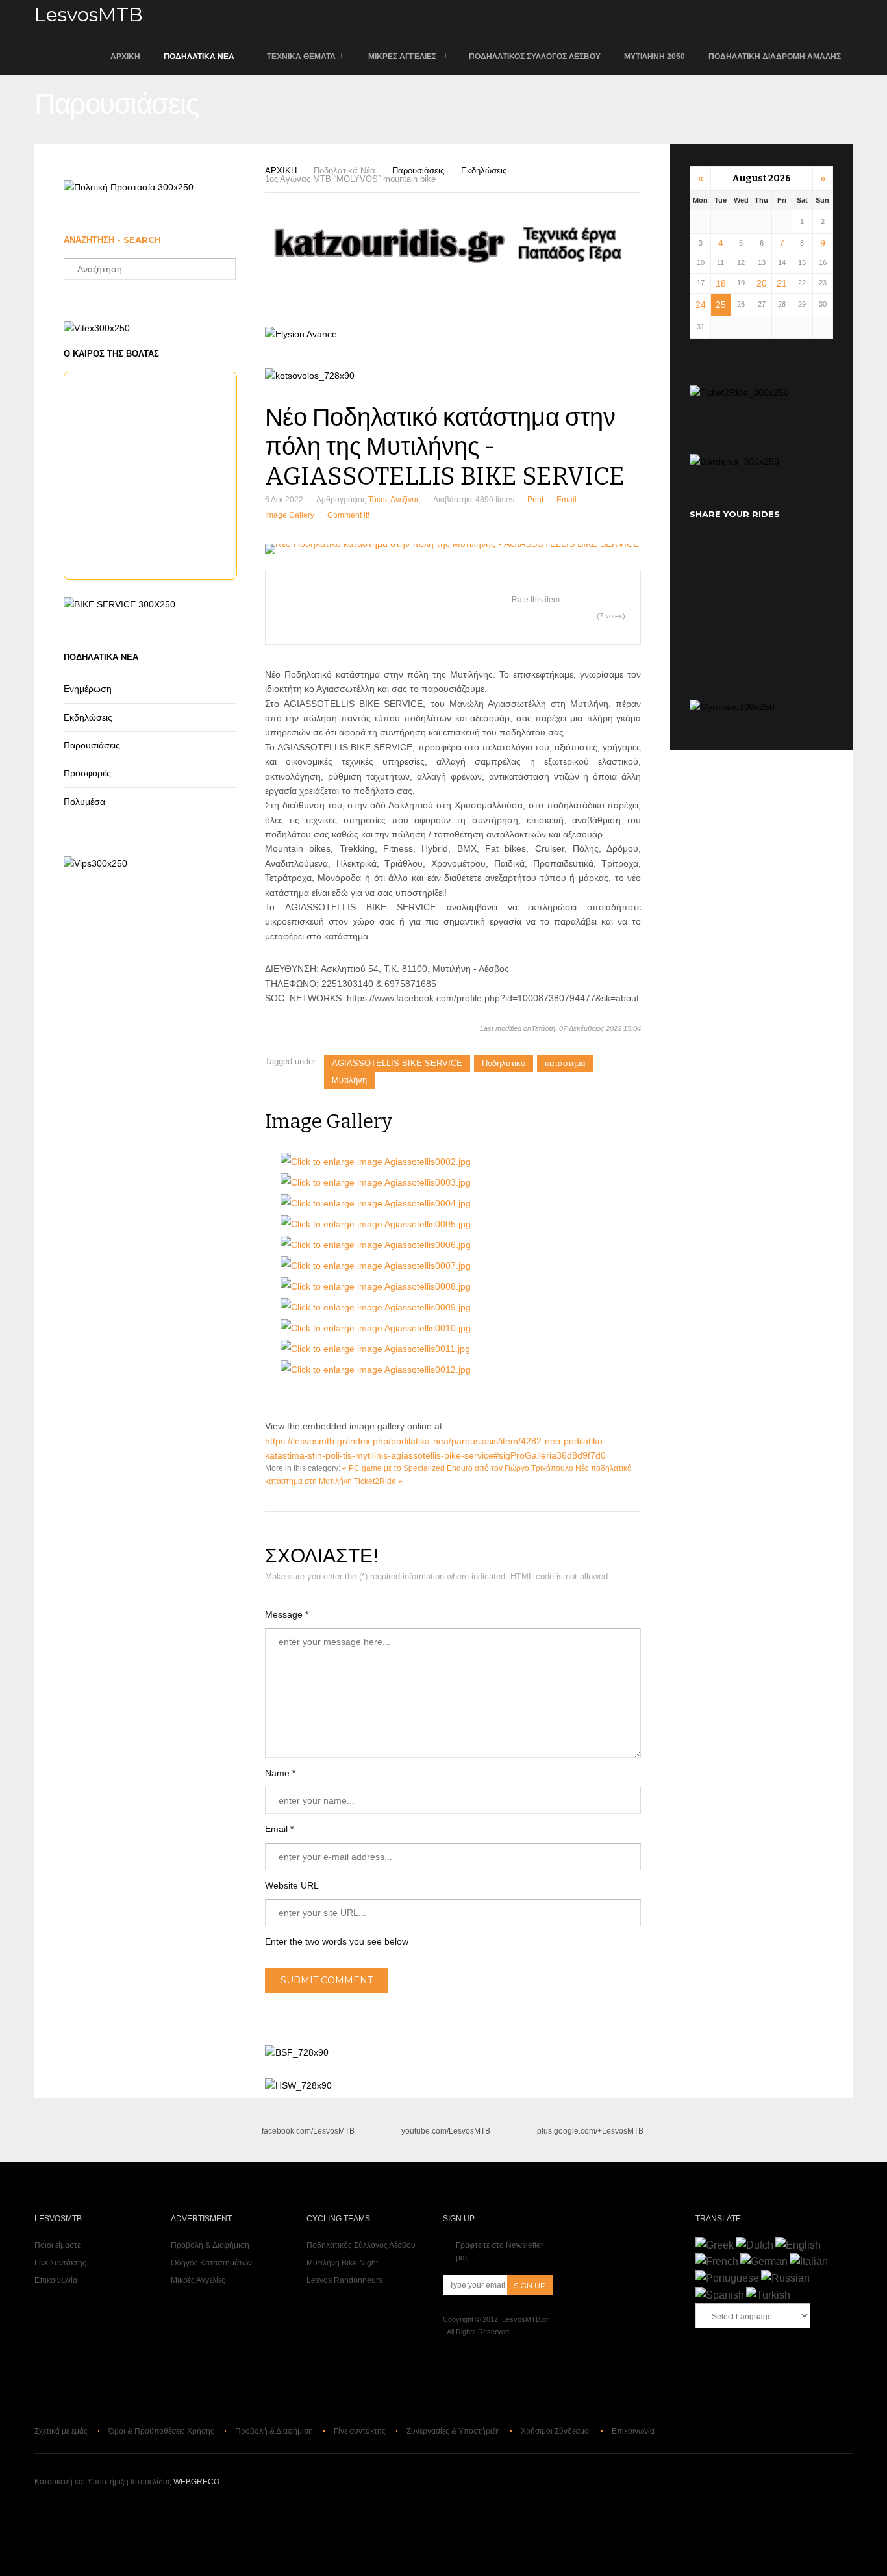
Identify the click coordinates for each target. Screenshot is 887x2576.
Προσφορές (87, 773)
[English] (798, 2245)
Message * (287, 1614)
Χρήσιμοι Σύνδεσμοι (556, 2431)
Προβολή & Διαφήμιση (210, 2245)
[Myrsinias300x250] (732, 707)
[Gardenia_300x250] (734, 461)
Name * (280, 1773)
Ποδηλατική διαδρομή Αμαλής (775, 57)
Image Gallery (290, 515)
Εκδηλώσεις (484, 171)
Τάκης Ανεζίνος (394, 500)
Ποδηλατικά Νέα (199, 57)
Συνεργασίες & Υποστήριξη (453, 2431)
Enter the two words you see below (337, 1941)
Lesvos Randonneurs (344, 2280)
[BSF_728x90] (297, 2052)
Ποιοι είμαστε (57, 2245)
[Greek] (715, 2245)
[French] (717, 2261)
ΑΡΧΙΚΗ (125, 57)
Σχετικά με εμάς (61, 2431)
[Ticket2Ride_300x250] (739, 392)
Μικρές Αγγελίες (402, 57)
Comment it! (348, 515)
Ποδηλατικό (504, 1063)
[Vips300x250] (95, 863)
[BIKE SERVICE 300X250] (119, 604)
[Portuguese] (727, 2278)
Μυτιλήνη (349, 1080)
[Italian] (809, 2261)
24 (701, 305)
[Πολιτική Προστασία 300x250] (129, 187)
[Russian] (785, 2278)
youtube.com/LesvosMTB (446, 2131)
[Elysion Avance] (301, 334)
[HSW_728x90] (298, 2085)
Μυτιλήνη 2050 (655, 57)
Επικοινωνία (56, 2280)
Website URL (292, 1885)
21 (782, 283)
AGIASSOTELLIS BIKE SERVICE (397, 1063)
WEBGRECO (196, 2482)
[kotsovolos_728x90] (310, 376)
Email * (279, 1829)
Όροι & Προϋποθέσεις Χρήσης (161, 2431)
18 (721, 283)
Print (535, 500)
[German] (764, 2261)
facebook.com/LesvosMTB (308, 2131)
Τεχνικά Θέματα (301, 57)
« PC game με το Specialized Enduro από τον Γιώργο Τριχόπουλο (458, 1468)
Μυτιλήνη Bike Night (342, 2263)
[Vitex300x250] (97, 328)
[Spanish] (720, 2295)
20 (762, 283)
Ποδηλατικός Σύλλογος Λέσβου (535, 57)
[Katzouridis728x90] (453, 265)
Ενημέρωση (88, 689)
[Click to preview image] (453, 549)
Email (567, 500)
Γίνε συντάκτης (360, 2431)
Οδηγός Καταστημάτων (211, 2263)
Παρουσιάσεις (418, 171)
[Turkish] (768, 2295)
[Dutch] (755, 2245)
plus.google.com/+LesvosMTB (590, 2131)
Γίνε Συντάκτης (60, 2263)
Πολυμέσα (84, 802)
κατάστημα (565, 1063)
